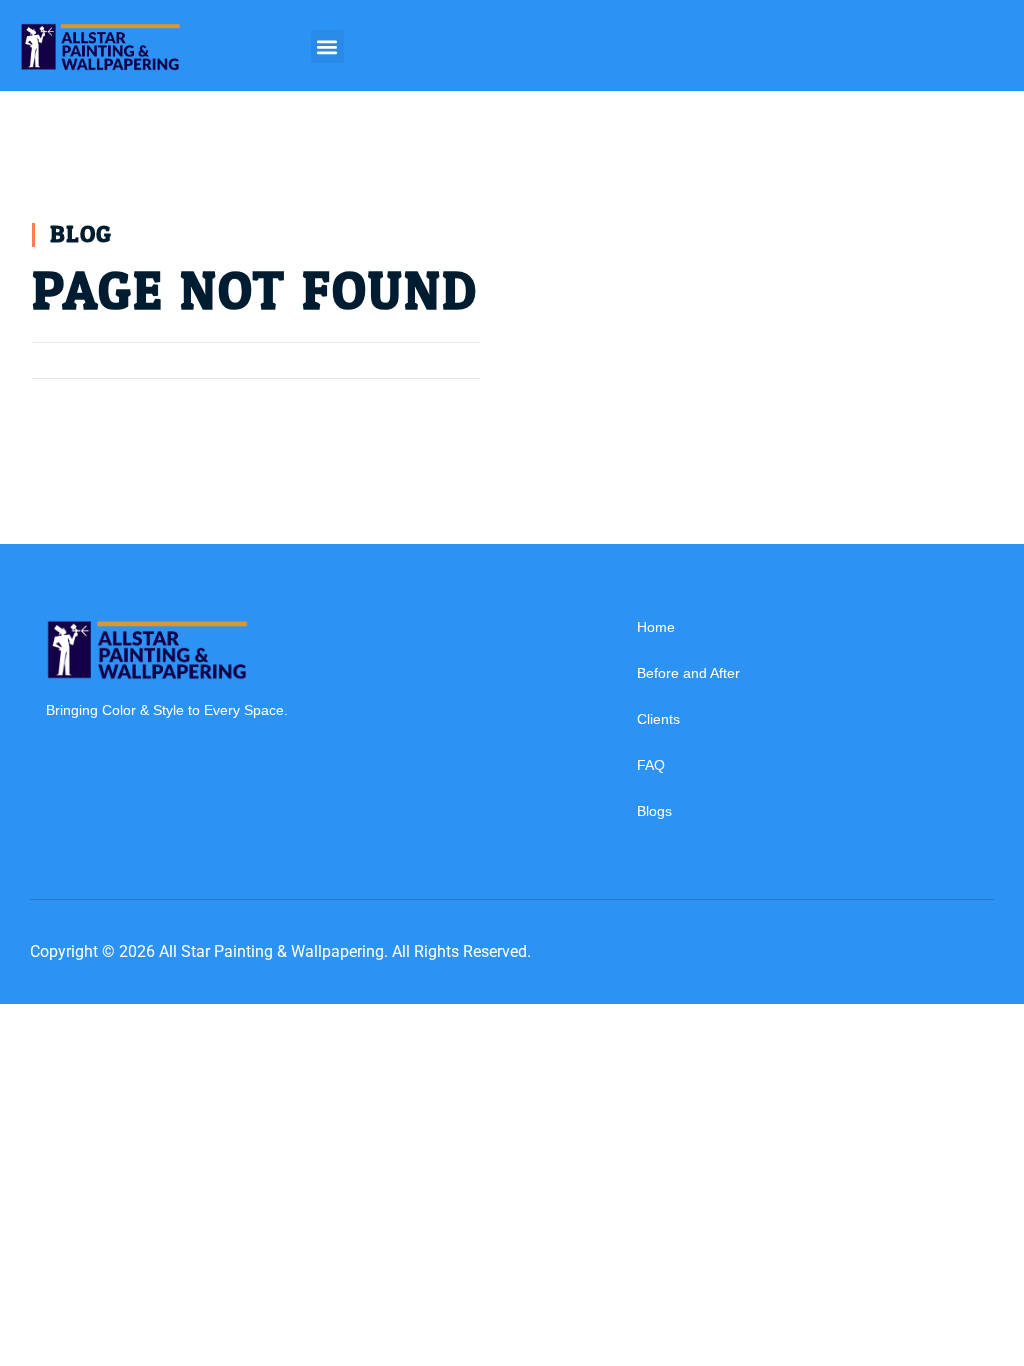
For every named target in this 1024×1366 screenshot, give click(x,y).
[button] (327, 46)
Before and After (688, 673)
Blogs (654, 811)
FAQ (651, 765)
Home (656, 627)
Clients (658, 719)
